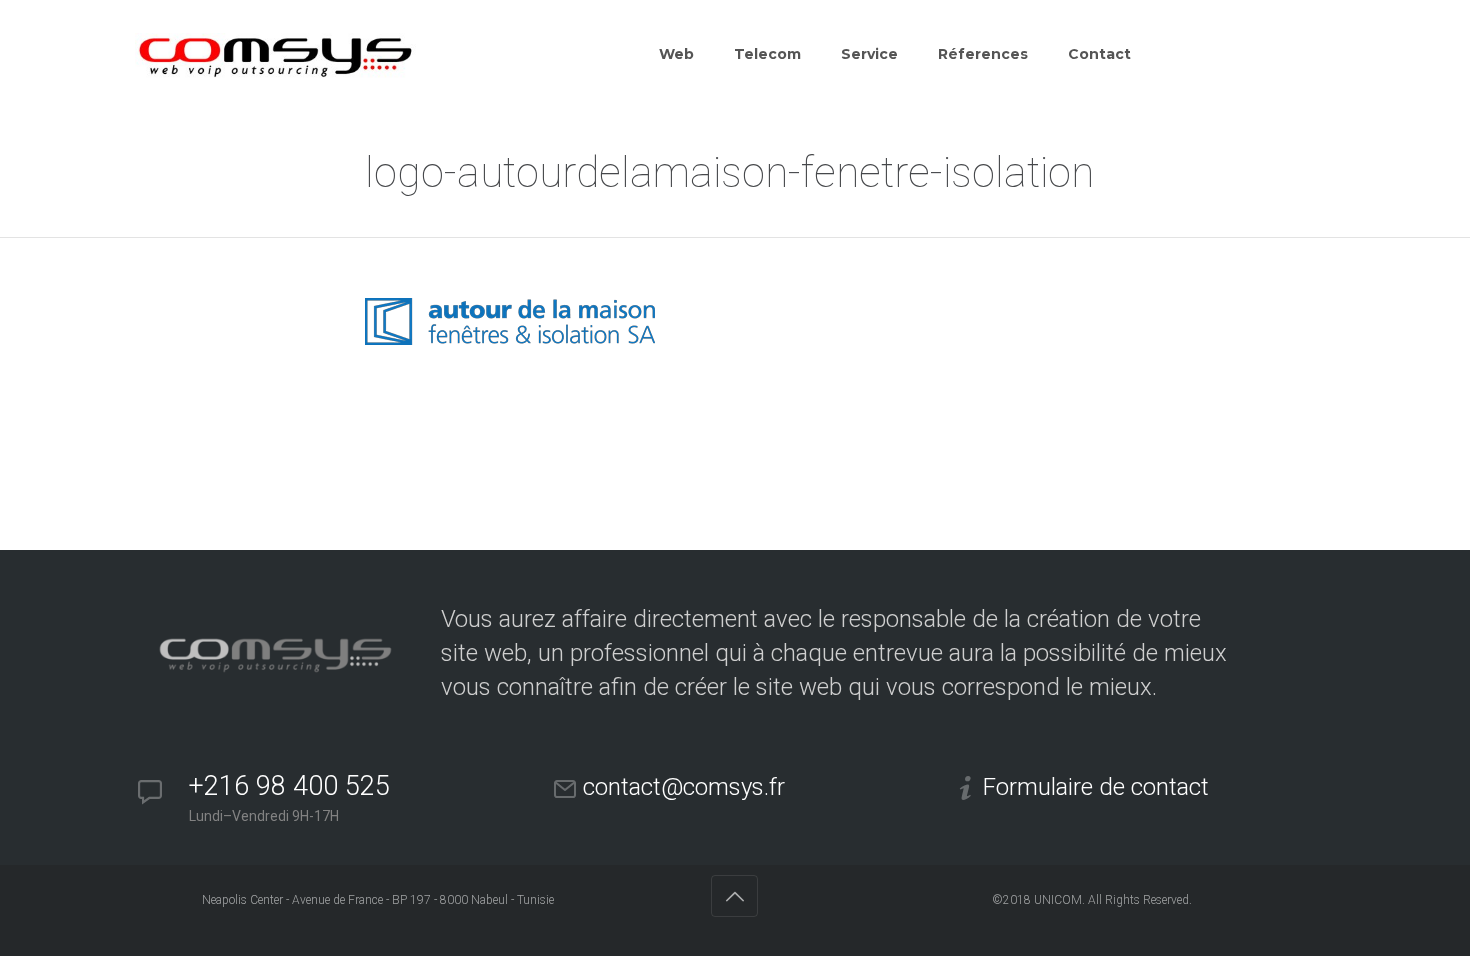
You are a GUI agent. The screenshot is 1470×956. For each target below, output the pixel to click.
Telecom (767, 54)
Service (869, 54)
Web (676, 54)
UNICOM (1058, 900)
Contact (1099, 54)
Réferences (983, 54)
